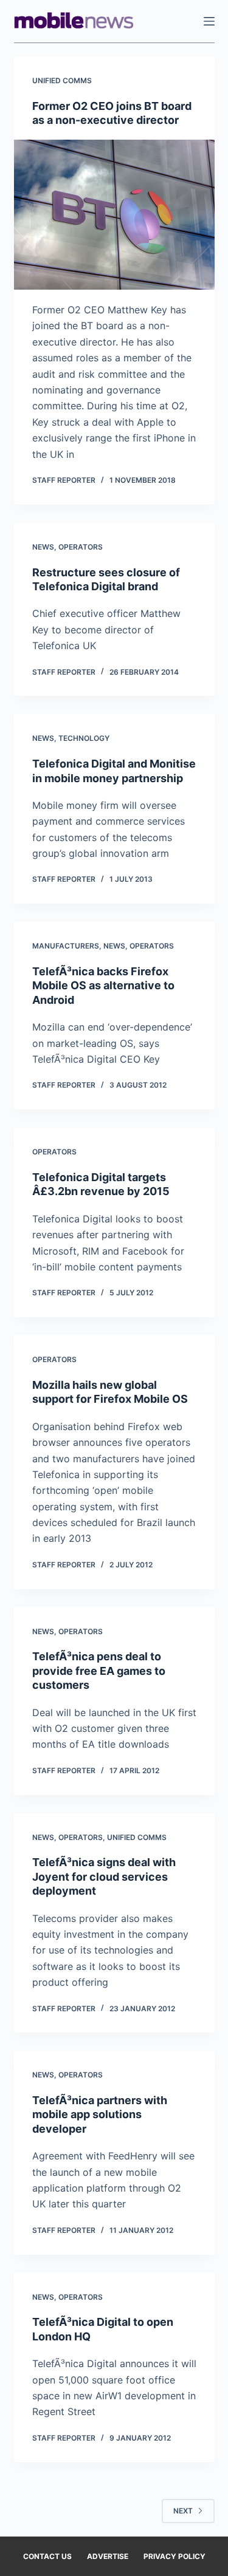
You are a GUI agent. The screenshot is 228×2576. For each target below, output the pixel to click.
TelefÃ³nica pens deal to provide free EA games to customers (99, 1671)
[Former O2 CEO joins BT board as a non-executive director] (114, 215)
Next (183, 2511)
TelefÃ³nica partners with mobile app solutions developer (100, 2114)
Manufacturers (66, 946)
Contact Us (47, 2556)
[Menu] (209, 21)
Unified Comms (62, 80)
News (43, 547)
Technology (84, 738)
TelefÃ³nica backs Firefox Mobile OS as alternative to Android (103, 986)
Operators (81, 547)
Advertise (108, 2556)
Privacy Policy (174, 2556)
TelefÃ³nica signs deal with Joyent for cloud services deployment (104, 1876)
